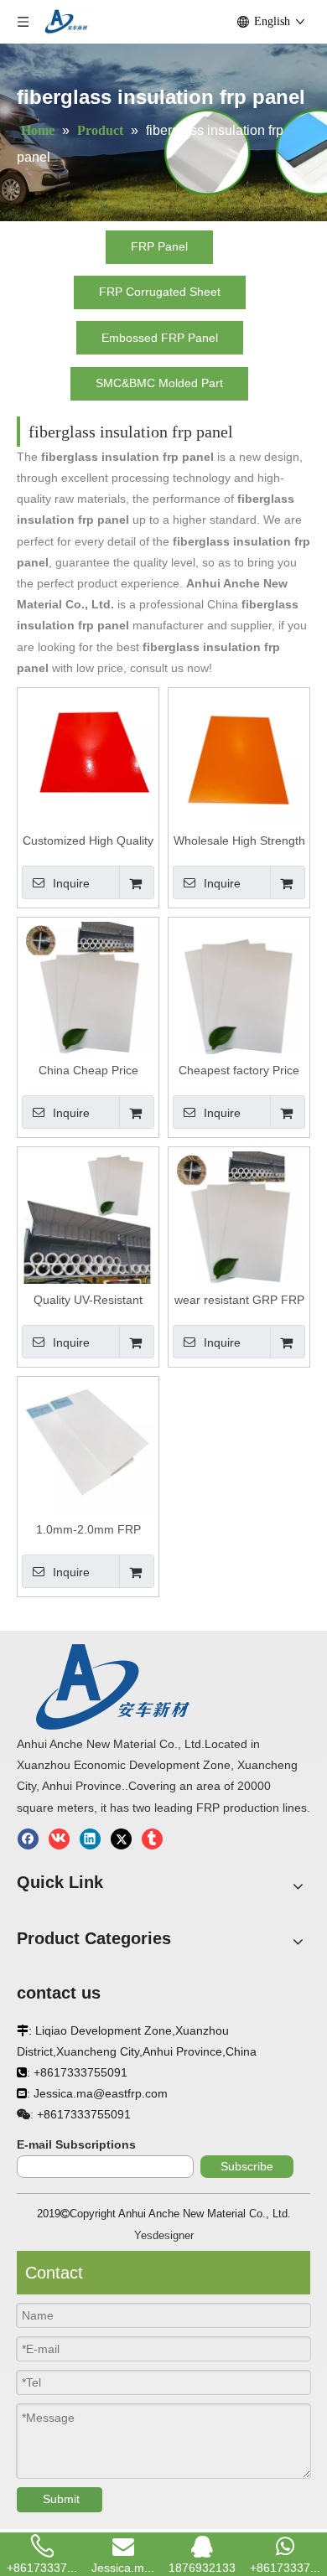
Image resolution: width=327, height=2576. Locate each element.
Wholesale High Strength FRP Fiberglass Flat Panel (239, 841)
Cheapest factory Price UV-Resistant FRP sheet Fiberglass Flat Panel (239, 1071)
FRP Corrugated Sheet (160, 292)
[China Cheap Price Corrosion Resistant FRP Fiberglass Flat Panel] (88, 987)
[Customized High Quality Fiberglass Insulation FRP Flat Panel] (88, 758)
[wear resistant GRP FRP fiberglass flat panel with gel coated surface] (239, 1217)
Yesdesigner (164, 2235)
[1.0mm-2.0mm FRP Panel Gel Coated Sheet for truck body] (88, 1446)
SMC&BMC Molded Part (159, 383)
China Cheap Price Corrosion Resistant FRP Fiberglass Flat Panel (88, 1071)
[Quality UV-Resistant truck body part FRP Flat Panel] (88, 1217)
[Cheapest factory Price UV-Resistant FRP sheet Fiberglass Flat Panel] (239, 987)
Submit (61, 2499)
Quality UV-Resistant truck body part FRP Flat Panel (88, 1301)
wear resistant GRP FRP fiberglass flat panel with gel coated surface (239, 1301)
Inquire (71, 883)
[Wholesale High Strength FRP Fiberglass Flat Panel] (239, 758)
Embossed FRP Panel (160, 338)
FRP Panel (159, 246)
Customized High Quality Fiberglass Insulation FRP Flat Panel (88, 841)
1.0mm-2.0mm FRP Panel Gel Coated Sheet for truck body (88, 1530)
